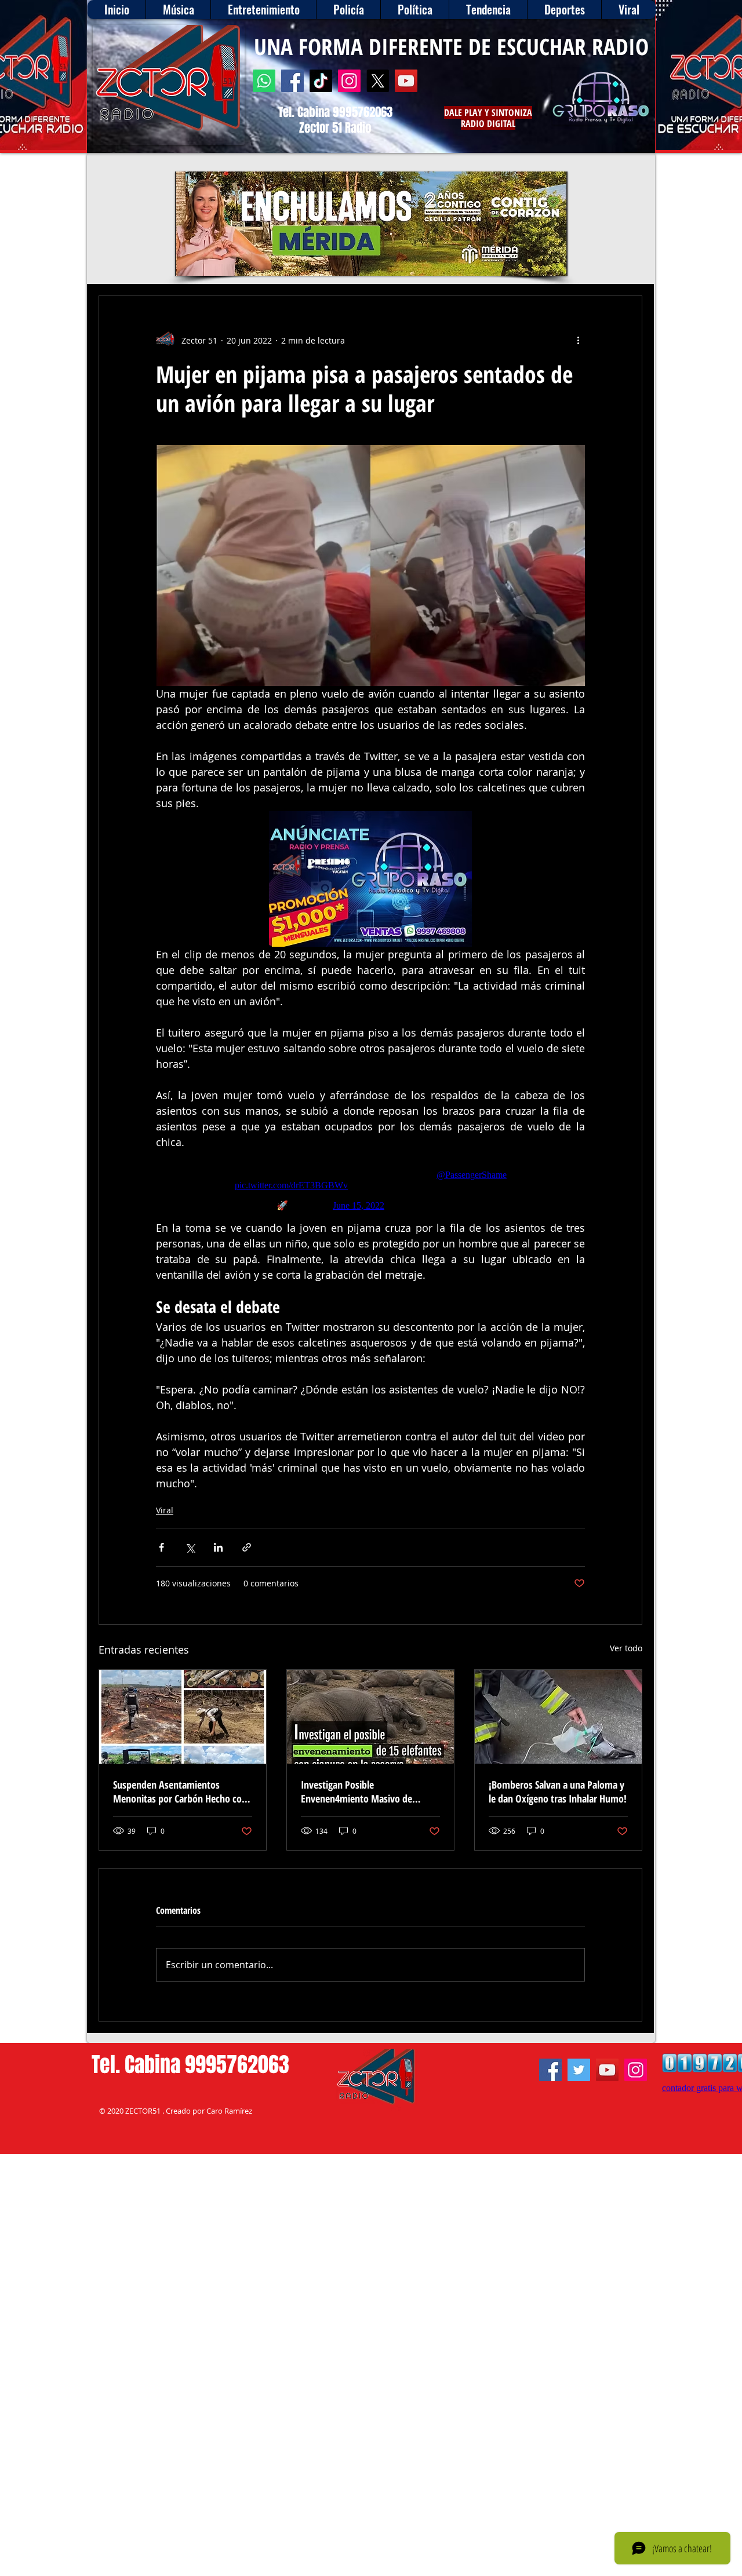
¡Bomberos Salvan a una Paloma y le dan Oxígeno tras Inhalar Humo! (558, 1791)
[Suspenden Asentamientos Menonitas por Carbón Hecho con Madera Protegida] (183, 1717)
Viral (165, 1510)
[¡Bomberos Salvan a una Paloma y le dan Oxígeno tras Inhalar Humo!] (558, 1717)
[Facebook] (292, 81)
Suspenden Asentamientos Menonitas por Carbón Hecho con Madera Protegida (180, 1791)
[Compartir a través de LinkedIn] (218, 1547)
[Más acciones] (578, 340)
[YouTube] (406, 81)
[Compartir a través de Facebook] (161, 1547)
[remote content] (371, 1185)
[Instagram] (349, 81)
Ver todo (626, 1648)
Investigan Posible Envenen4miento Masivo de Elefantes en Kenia (357, 1791)
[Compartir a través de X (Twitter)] (190, 1547)
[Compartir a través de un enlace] (247, 1547)
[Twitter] (579, 2070)
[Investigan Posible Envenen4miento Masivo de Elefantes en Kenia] (370, 1717)
